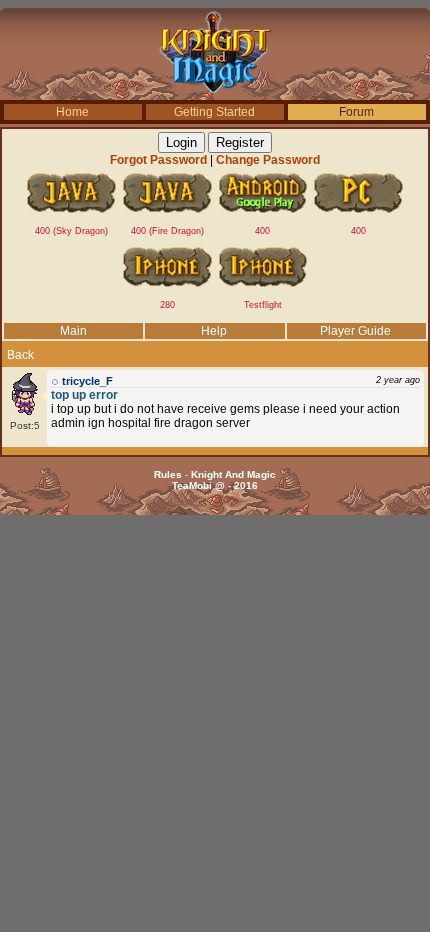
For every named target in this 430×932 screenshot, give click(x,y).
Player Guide (355, 331)
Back (20, 355)
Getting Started (214, 112)
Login (181, 142)
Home (72, 112)
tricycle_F (87, 381)
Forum (356, 112)
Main (73, 331)
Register (240, 142)
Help (214, 331)
